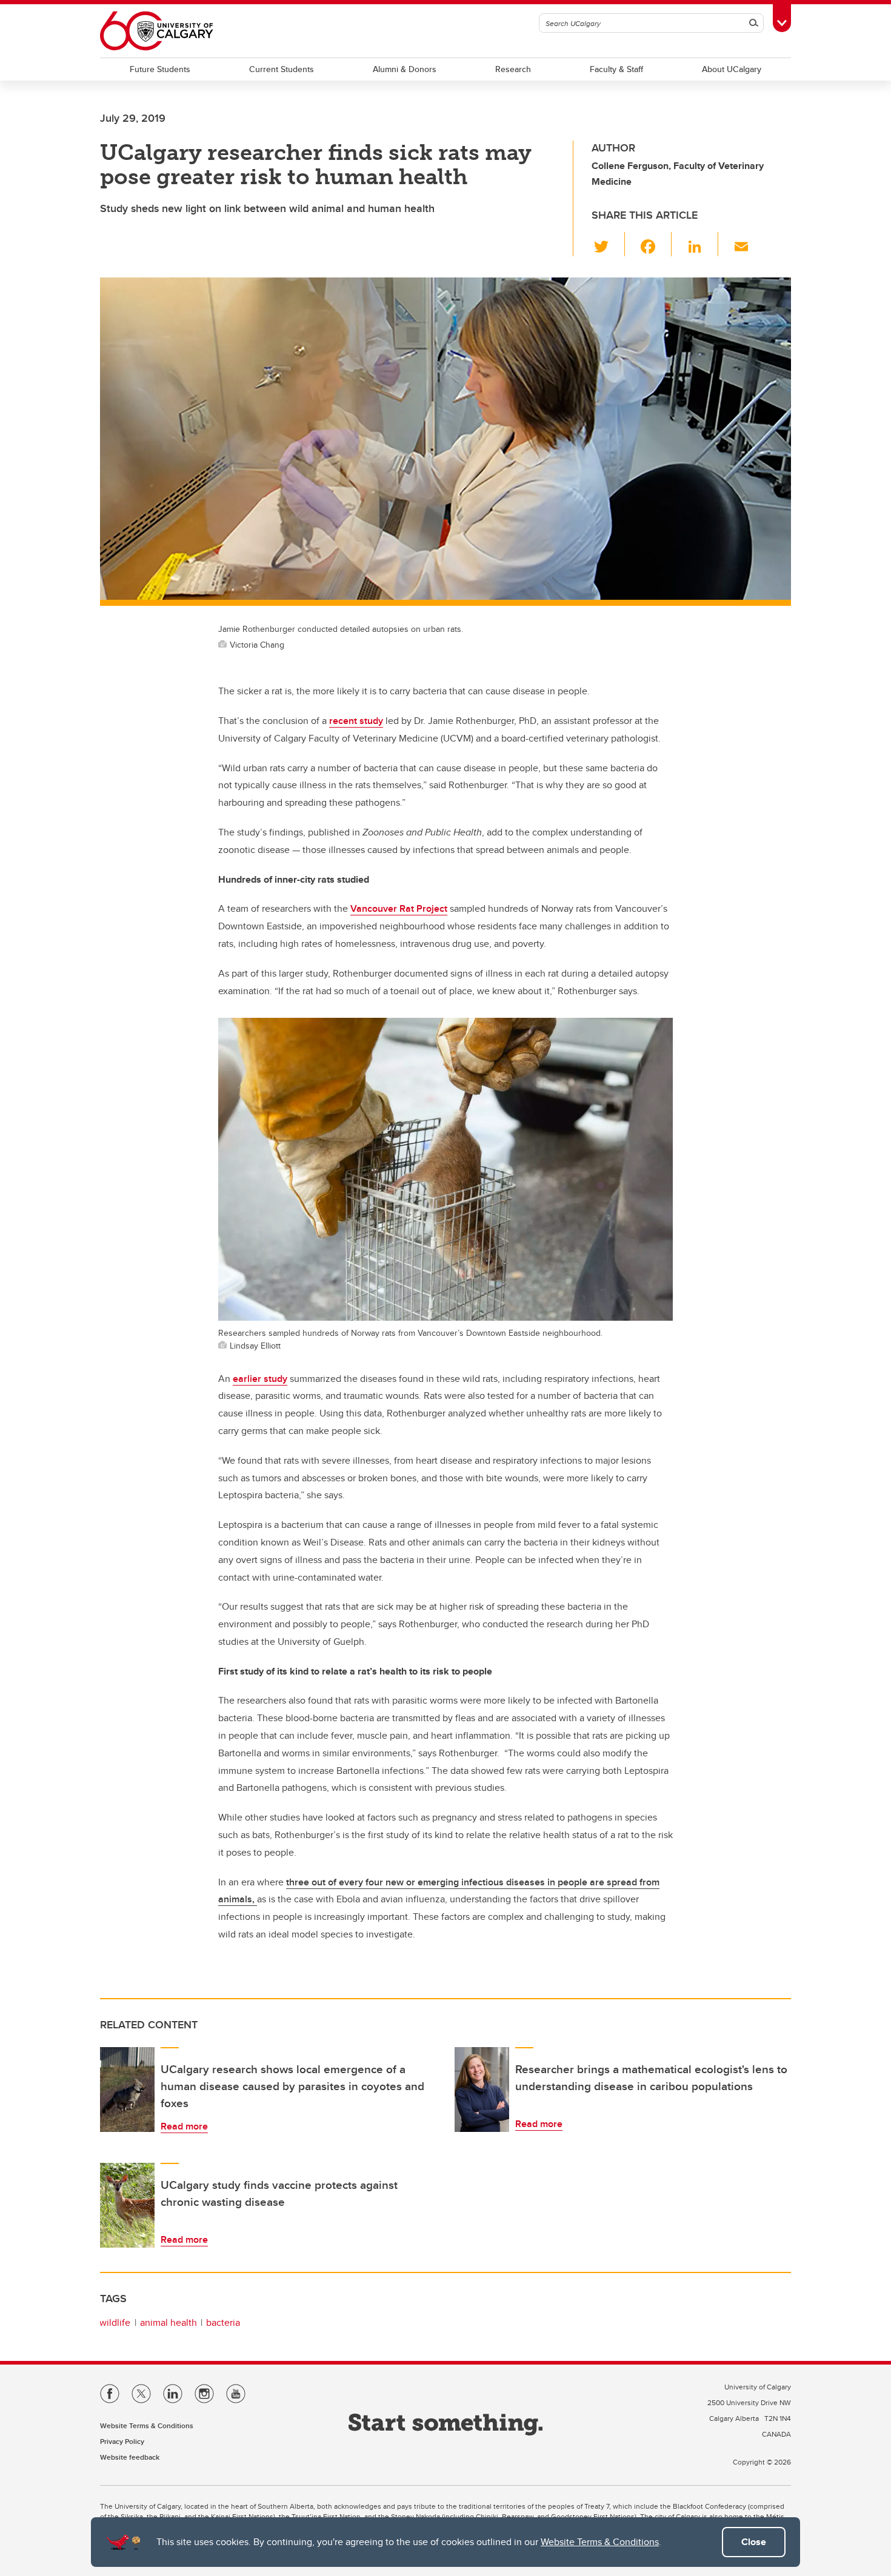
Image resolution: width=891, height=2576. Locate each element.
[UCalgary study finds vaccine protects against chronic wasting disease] (127, 2205)
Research (513, 69)
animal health (169, 2322)
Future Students (160, 69)
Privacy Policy (122, 2441)
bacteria (223, 2322)
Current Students (282, 69)
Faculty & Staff (616, 69)
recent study (356, 721)
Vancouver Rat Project (399, 908)
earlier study (260, 1379)
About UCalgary (732, 69)
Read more (184, 2126)
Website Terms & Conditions (600, 2542)
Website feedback (130, 2457)
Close (754, 2542)
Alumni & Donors (405, 69)
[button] (608, 244)
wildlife (115, 2322)
